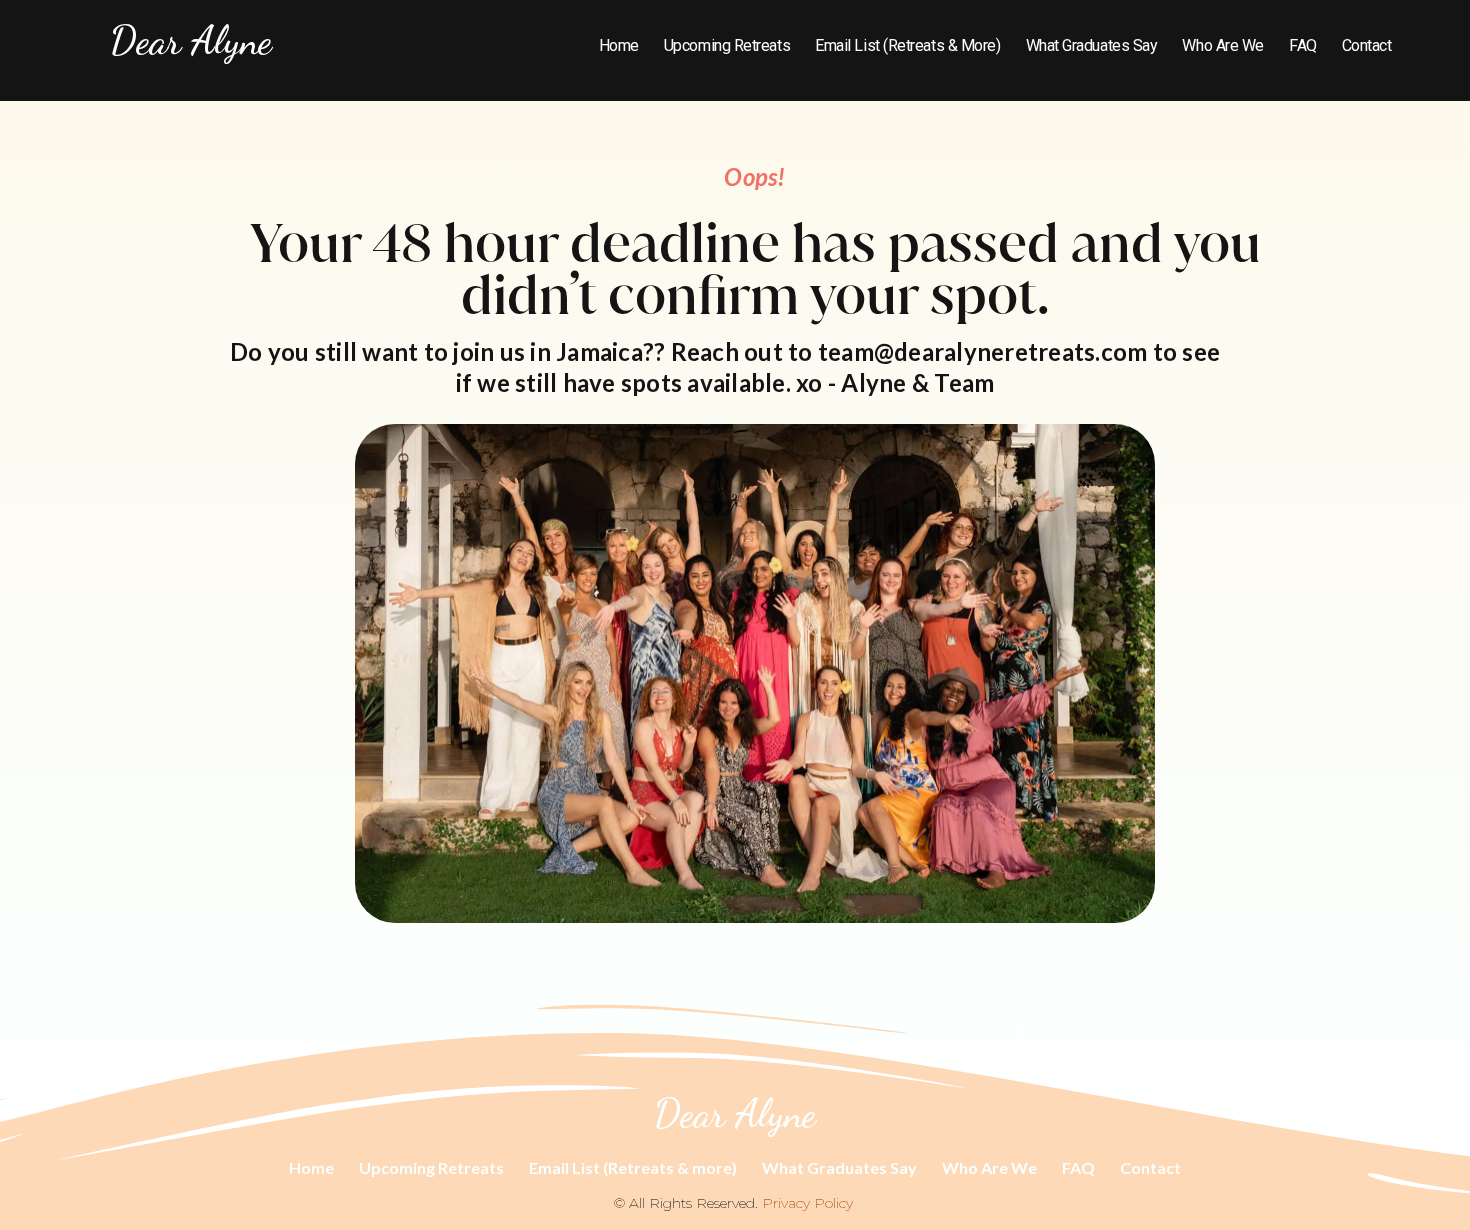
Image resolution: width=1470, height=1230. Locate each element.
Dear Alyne (191, 40)
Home (619, 45)
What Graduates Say (1092, 45)
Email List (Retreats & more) (907, 45)
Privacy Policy (807, 1203)
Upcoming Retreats (727, 45)
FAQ (1303, 45)
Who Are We (1223, 45)
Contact (1367, 45)
